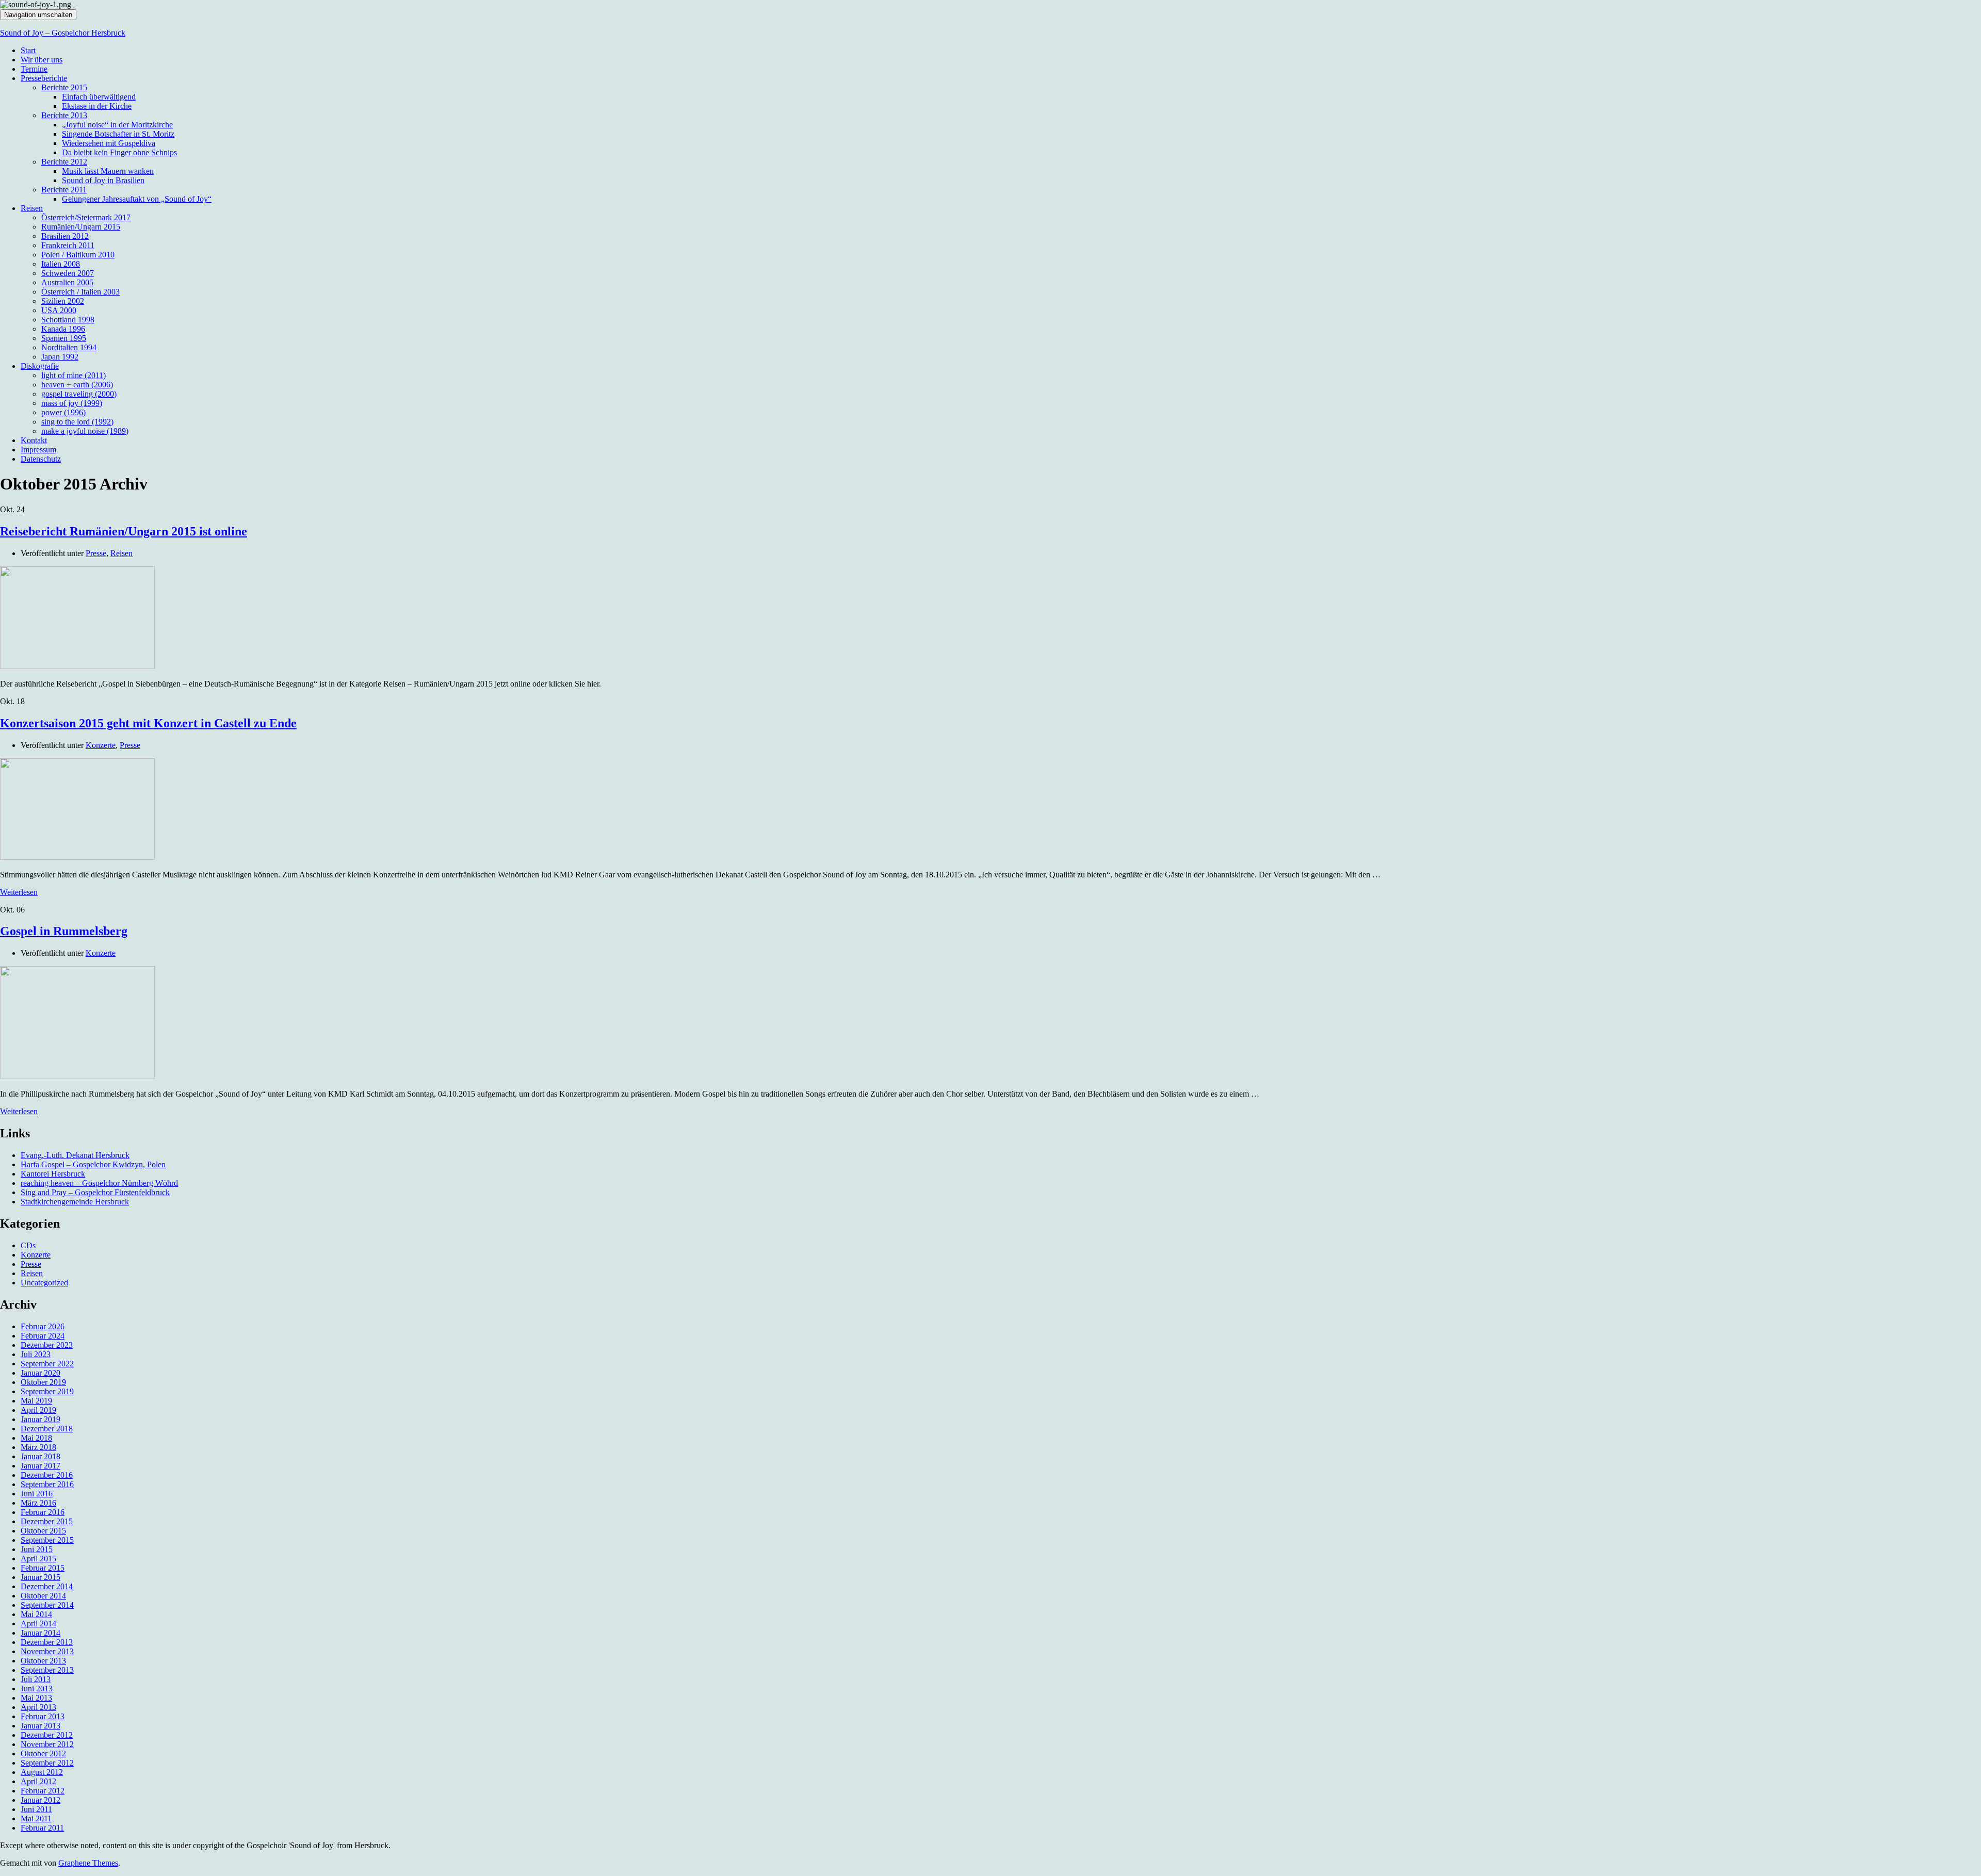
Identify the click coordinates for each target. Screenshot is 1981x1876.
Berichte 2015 (64, 87)
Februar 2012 (43, 1791)
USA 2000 (59, 310)
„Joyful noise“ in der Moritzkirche (117, 125)
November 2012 (47, 1744)
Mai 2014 (36, 1614)
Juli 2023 (36, 1354)
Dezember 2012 (47, 1735)
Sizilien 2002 (63, 301)
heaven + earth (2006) (77, 385)
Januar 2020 (40, 1373)
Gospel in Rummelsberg (64, 931)
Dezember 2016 (47, 1475)
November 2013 (47, 1651)
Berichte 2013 (64, 115)
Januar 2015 (40, 1577)
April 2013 (38, 1707)
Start (28, 50)
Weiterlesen (19, 892)
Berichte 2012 (64, 162)
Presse (96, 553)
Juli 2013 (36, 1679)
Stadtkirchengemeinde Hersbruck (75, 1202)
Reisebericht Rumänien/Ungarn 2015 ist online (124, 531)
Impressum (38, 450)
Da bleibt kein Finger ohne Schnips (119, 152)
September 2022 (47, 1364)
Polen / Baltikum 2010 (78, 255)
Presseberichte (44, 78)
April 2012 (38, 1781)
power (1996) (63, 412)
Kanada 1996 (63, 329)
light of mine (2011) (74, 375)
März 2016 (38, 1503)
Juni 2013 (37, 1689)
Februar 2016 (43, 1512)
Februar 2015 (43, 1568)
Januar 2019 (40, 1419)
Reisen (32, 208)
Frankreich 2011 (68, 245)
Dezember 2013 (47, 1642)
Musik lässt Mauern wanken (108, 171)
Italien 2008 (61, 264)
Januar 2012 (40, 1800)
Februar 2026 (43, 1326)
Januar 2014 (40, 1633)
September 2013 (47, 1670)
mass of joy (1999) (72, 403)
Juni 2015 (37, 1549)
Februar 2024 (43, 1336)
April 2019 (38, 1410)
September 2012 (47, 1763)
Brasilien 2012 (65, 236)
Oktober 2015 (43, 1531)
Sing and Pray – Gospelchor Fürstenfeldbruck (95, 1192)
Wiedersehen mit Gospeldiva (109, 143)
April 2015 (38, 1559)
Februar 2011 (42, 1828)
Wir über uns (42, 60)
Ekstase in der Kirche (97, 106)
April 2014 (38, 1624)
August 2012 (42, 1772)
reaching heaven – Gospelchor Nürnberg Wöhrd (99, 1183)
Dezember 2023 (47, 1345)
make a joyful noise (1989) (85, 431)
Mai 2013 (36, 1698)
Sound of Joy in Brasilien (103, 180)
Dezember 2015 (47, 1521)
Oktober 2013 (43, 1661)
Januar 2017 (40, 1466)
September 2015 (47, 1540)
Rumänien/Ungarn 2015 (81, 227)
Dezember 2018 (47, 1429)
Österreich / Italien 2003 (80, 292)
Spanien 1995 (64, 338)
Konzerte (101, 745)
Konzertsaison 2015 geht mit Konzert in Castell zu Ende (148, 723)
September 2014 (47, 1605)
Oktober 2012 (43, 1753)
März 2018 (38, 1447)
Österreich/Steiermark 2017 (86, 217)
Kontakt (34, 440)
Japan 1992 (60, 357)
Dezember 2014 (47, 1586)
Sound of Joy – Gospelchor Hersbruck (63, 33)
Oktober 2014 (43, 1596)
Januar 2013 (40, 1726)
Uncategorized (44, 1283)
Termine (34, 69)
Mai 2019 (36, 1401)
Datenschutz (41, 459)
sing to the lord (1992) (77, 422)
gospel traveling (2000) (79, 394)
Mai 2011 (36, 1818)
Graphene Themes (88, 1863)
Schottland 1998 (68, 320)
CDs (28, 1245)
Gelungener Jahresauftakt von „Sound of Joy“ (137, 199)
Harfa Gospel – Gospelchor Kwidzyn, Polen (93, 1164)
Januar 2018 (40, 1456)
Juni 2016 (37, 1494)
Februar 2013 (43, 1716)
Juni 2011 (36, 1809)
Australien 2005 (67, 282)
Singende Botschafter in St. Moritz (118, 134)
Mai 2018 (36, 1438)
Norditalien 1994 (69, 347)
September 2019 (47, 1391)
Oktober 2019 (43, 1382)
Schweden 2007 (68, 273)
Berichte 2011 (64, 190)
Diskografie (40, 366)
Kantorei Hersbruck (53, 1174)
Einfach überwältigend (99, 97)
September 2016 (47, 1484)
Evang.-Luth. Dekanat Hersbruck (75, 1155)
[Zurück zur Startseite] (74, 4)
